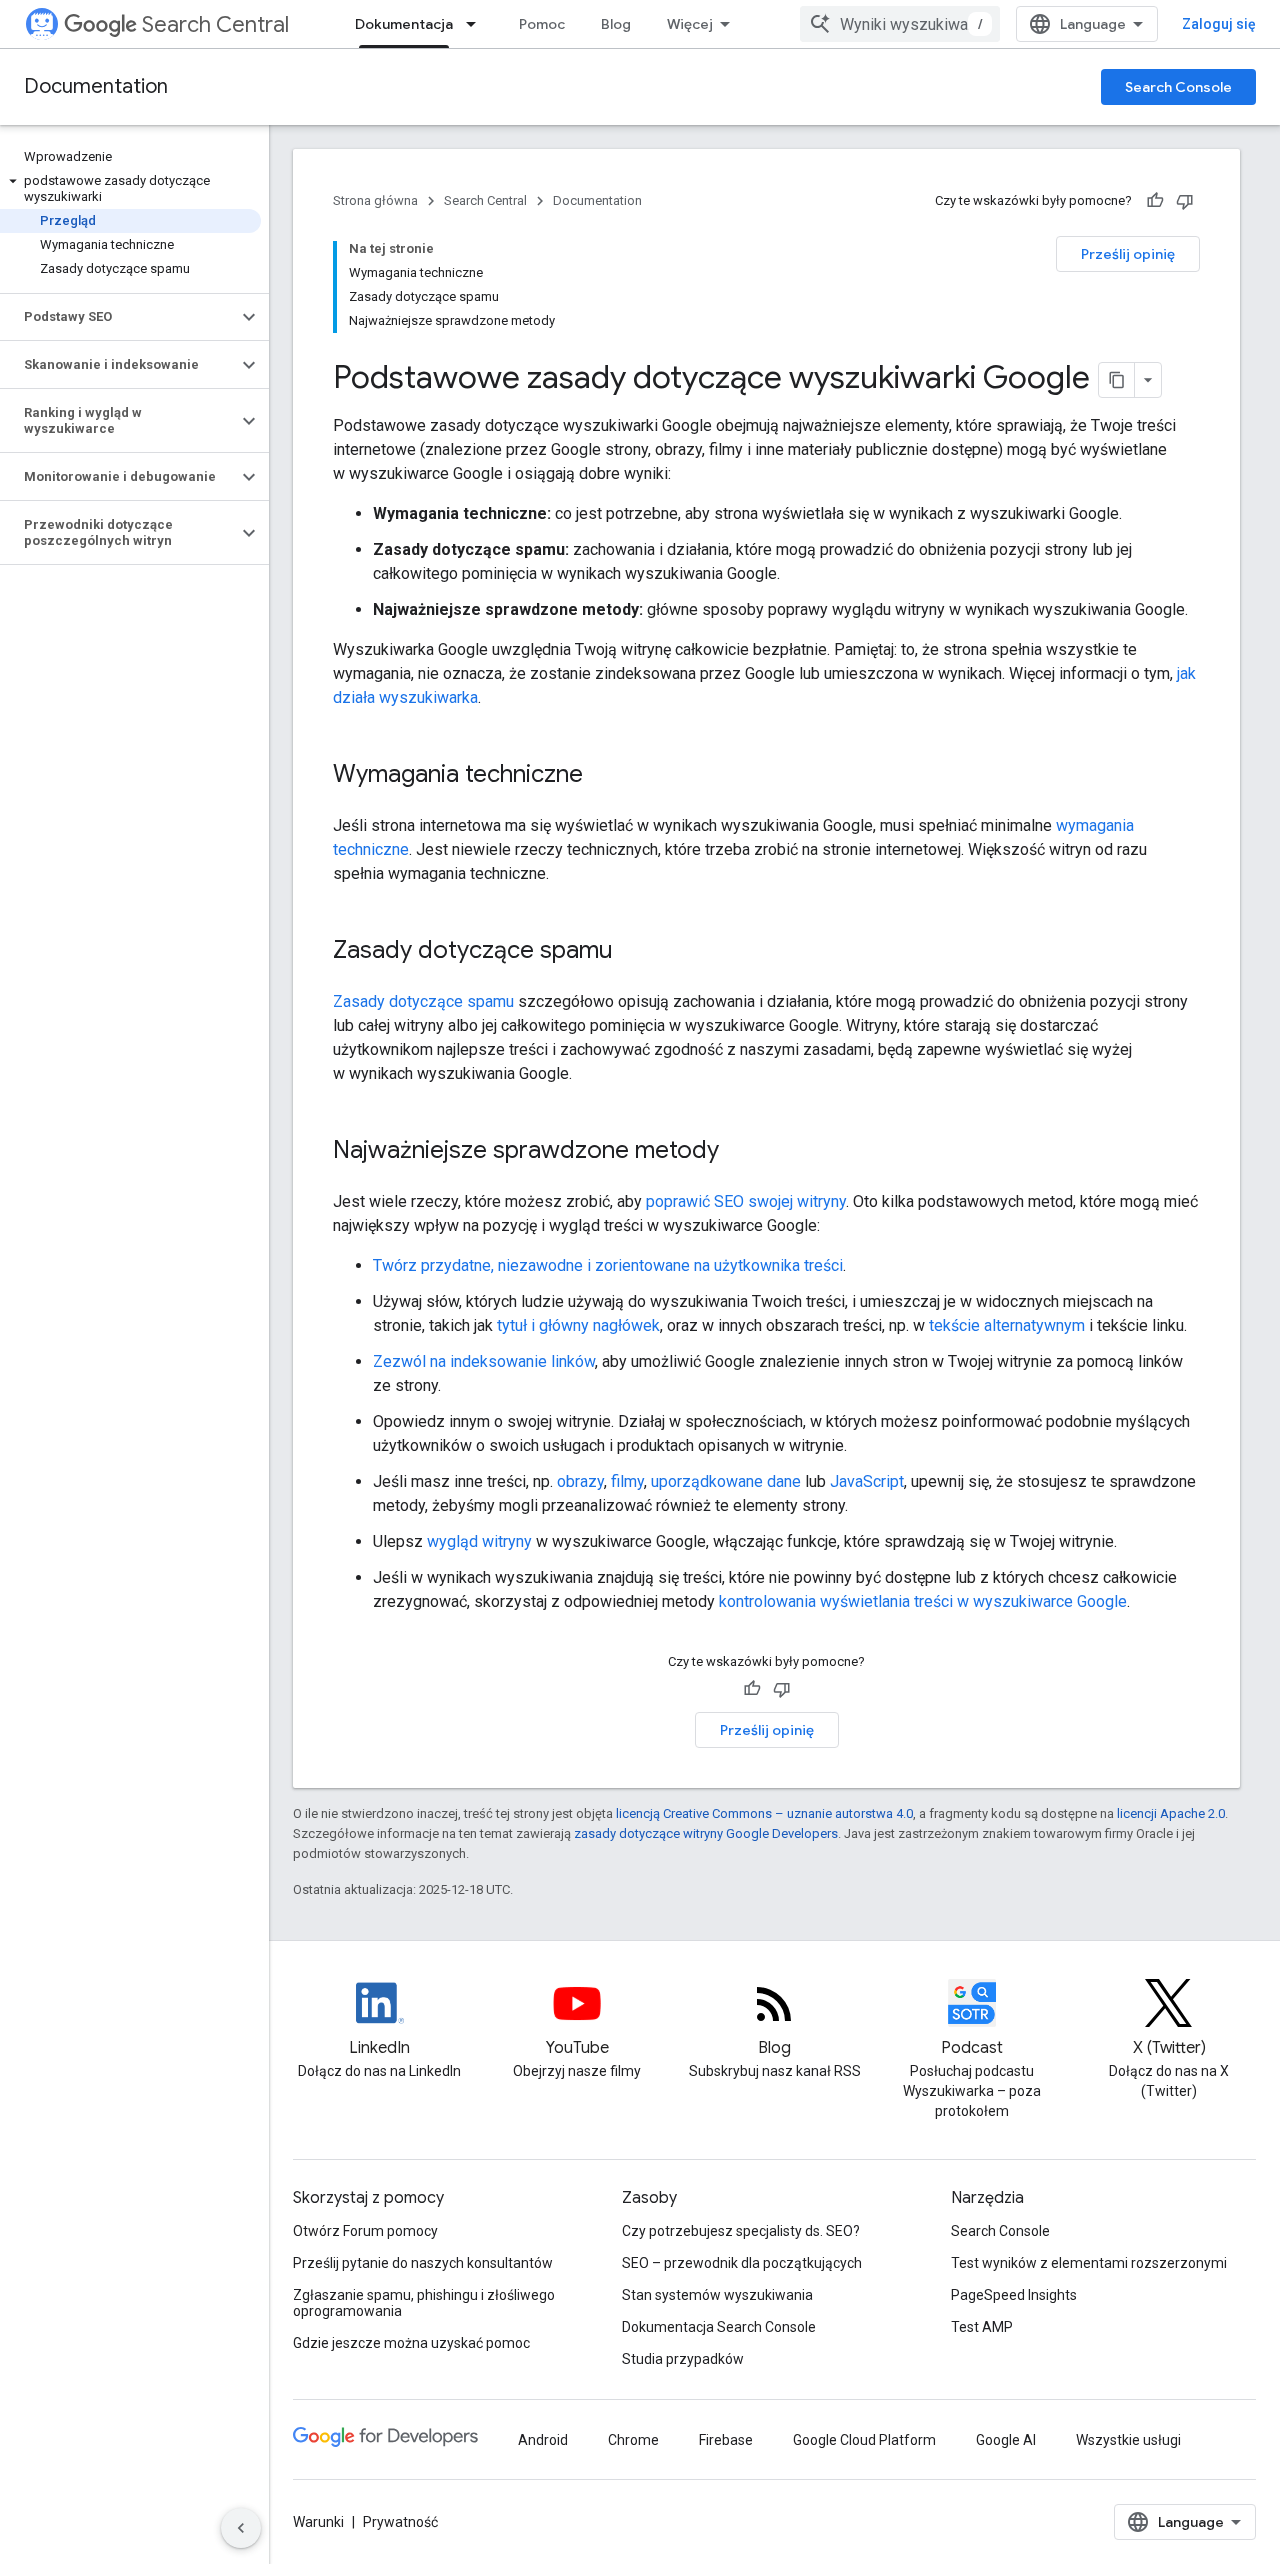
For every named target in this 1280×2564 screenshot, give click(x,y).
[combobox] (900, 24)
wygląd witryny (479, 1541)
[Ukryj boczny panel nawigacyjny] (241, 2528)
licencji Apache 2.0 (1171, 1813)
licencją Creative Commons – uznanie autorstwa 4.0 (764, 1813)
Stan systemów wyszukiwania (717, 2295)
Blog (616, 24)
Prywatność (400, 2522)
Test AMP (982, 2327)
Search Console (1178, 87)
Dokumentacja (404, 24)
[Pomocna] (1155, 201)
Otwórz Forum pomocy (365, 2231)
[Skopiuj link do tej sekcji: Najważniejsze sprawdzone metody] (745, 1152)
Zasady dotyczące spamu (423, 1001)
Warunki (318, 2522)
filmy (627, 1481)
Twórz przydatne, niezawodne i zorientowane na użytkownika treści (608, 1265)
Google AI (1006, 2440)
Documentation (96, 86)
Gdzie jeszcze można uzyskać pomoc (411, 2343)
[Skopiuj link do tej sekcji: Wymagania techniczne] (609, 776)
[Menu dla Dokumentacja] (477, 24)
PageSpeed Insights (1014, 2295)
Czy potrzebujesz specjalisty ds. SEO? (741, 2231)
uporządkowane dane (726, 1481)
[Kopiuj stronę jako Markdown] (1117, 380)
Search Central (215, 24)
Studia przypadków (683, 2359)
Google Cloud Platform (864, 2440)
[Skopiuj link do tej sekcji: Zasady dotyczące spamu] (639, 952)
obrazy (580, 1481)
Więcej (690, 24)
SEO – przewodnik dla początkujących (742, 2263)
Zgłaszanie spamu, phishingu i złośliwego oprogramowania (424, 2303)
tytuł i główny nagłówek (578, 1325)
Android (543, 2440)
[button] (130, 189)
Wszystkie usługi (1128, 2440)
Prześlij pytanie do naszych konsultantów (423, 2263)
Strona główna (375, 200)
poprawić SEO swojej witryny (746, 1201)
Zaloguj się (1219, 24)
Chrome (633, 2440)
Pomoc (542, 24)
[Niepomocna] (1185, 201)
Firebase (726, 2440)
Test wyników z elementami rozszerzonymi (1089, 2263)
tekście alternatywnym (1007, 1325)
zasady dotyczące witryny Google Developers (706, 1833)
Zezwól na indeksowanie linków (484, 1361)
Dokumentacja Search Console (719, 2327)
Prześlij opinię (1128, 254)
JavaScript (867, 1481)
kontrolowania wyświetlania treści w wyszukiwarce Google (923, 1601)
